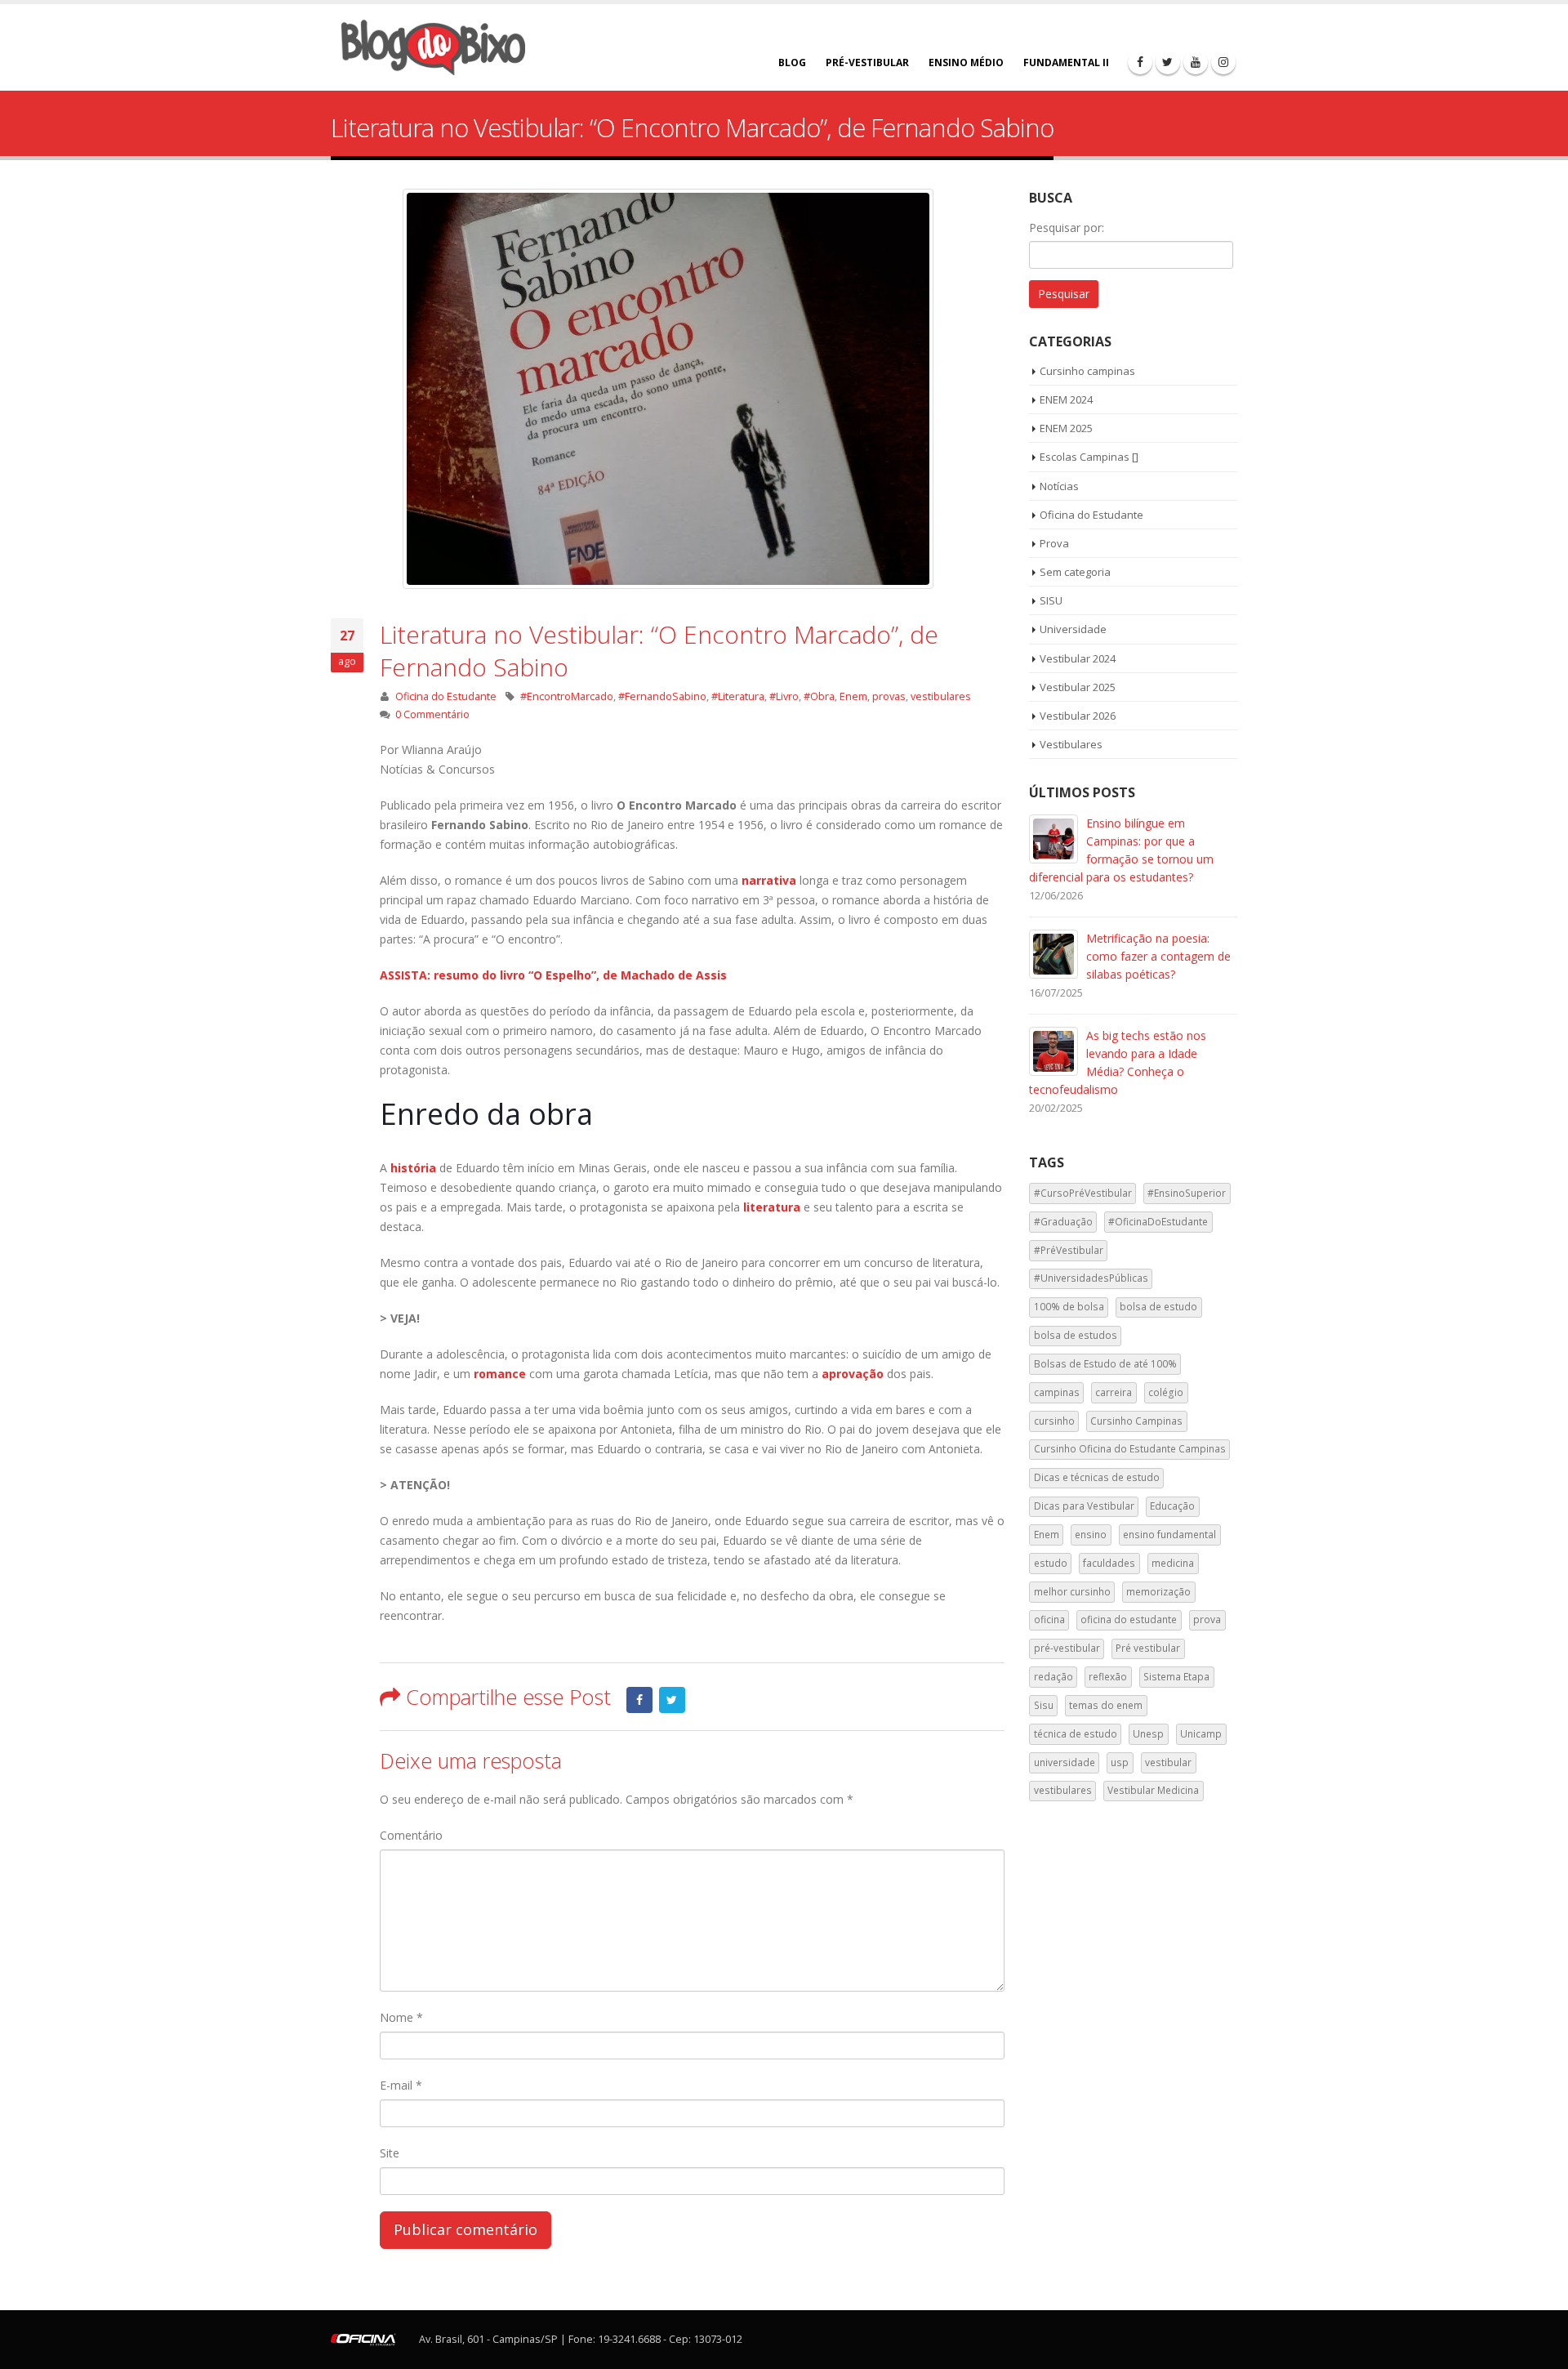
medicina (1173, 1563)
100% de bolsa (1069, 1307)
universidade (1065, 1762)
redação (1053, 1677)
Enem (853, 696)
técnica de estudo (1076, 1734)
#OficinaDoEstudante (1158, 1222)
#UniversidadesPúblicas (1091, 1278)
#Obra (819, 696)
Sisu (1044, 1705)
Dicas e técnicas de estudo (1097, 1477)
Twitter (672, 1700)
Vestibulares (1071, 744)
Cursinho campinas (1087, 371)
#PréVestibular (1069, 1250)
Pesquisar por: (1067, 228)
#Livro (784, 696)
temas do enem (1106, 1705)
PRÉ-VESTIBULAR (867, 62)
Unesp (1148, 1734)
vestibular (1168, 1762)
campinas (1057, 1392)
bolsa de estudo (1158, 1307)
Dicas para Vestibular (1084, 1506)
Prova (1054, 543)
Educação (1172, 1506)
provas (889, 696)
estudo (1051, 1563)
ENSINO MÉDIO (966, 62)
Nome (401, 2017)
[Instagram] (1223, 62)
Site (390, 2153)
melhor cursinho (1072, 1592)
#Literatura (738, 696)
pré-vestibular (1067, 1648)
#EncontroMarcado (567, 696)
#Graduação (1063, 1222)
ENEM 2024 (1066, 399)
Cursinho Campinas (1136, 1421)
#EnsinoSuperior (1187, 1193)
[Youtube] (1196, 62)
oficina (1049, 1619)
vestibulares (941, 696)
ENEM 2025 (1066, 428)
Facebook (639, 1700)
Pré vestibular (1148, 1648)
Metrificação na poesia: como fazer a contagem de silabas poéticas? (1158, 956)
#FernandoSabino (662, 696)
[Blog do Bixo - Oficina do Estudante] (433, 47)
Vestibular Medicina (1153, 1790)
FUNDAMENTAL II (1066, 62)
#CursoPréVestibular (1083, 1193)
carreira (1114, 1392)
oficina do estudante (1129, 1619)
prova (1207, 1619)
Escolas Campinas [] (1089, 457)
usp (1120, 1762)
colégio (1166, 1392)
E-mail (401, 2085)
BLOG (792, 62)
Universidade (1073, 629)
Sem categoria (1075, 572)
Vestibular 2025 (1078, 687)
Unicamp (1201, 1734)
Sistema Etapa (1176, 1677)
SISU (1051, 600)
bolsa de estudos (1076, 1335)
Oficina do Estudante (446, 696)
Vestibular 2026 (1078, 716)
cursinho (1054, 1421)
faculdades (1109, 1563)
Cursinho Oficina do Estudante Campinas (1130, 1449)
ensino (1091, 1535)
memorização (1158, 1592)
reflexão (1108, 1677)
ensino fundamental (1169, 1535)
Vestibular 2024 (1078, 658)
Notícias (1059, 486)
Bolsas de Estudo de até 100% (1105, 1364)
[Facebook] (1140, 62)
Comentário (411, 1835)
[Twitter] (1168, 62)
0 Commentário (432, 714)
